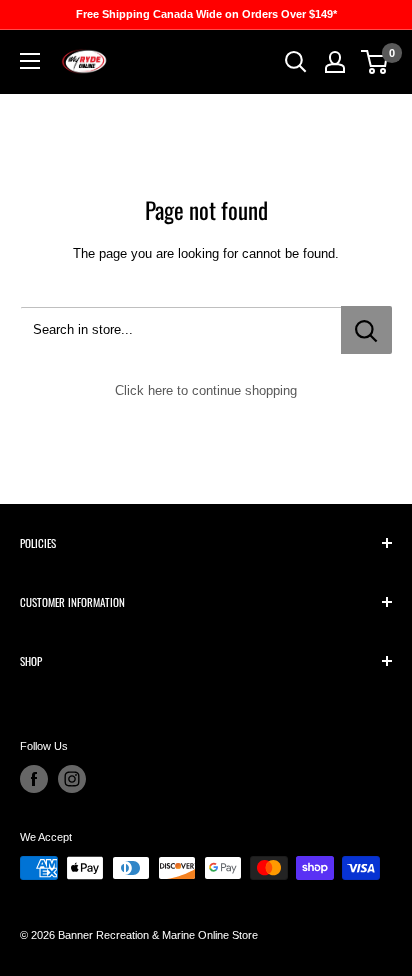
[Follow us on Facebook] (34, 779)
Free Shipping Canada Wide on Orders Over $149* (206, 14)
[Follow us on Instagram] (72, 779)
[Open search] (296, 62)
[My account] (335, 62)
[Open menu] (30, 61)
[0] (375, 62)
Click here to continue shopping (206, 390)
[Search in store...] (366, 330)
